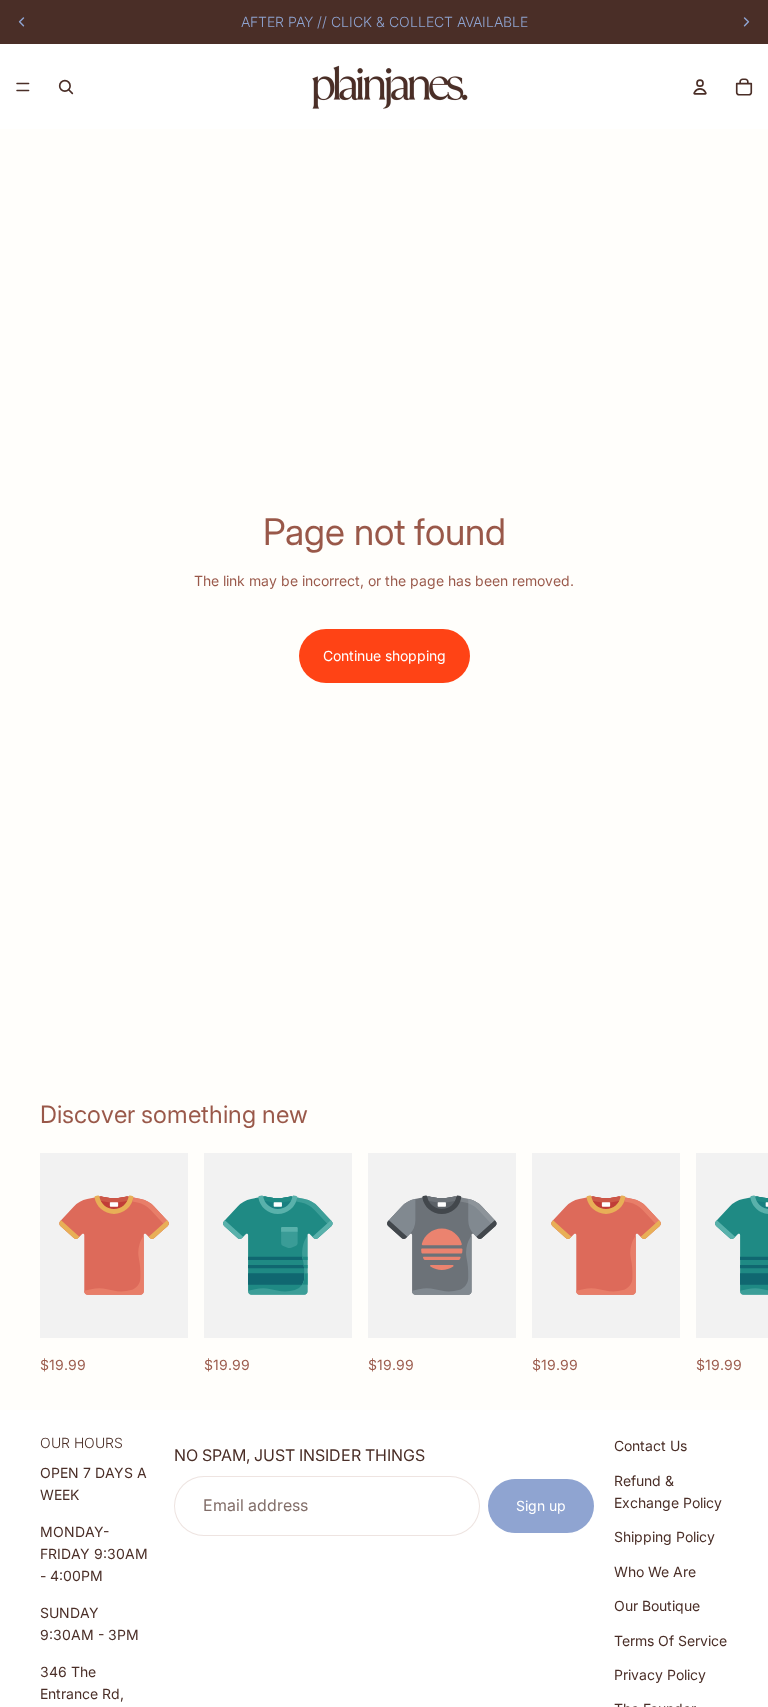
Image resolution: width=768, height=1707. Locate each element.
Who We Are (655, 1571)
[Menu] (23, 87)
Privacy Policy (660, 1674)
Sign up (541, 1505)
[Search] (66, 87)
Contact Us (650, 1445)
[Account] (700, 87)
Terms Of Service (670, 1640)
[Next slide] (746, 22)
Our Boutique (657, 1605)
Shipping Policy (664, 1536)
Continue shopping (384, 655)
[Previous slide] (22, 22)
